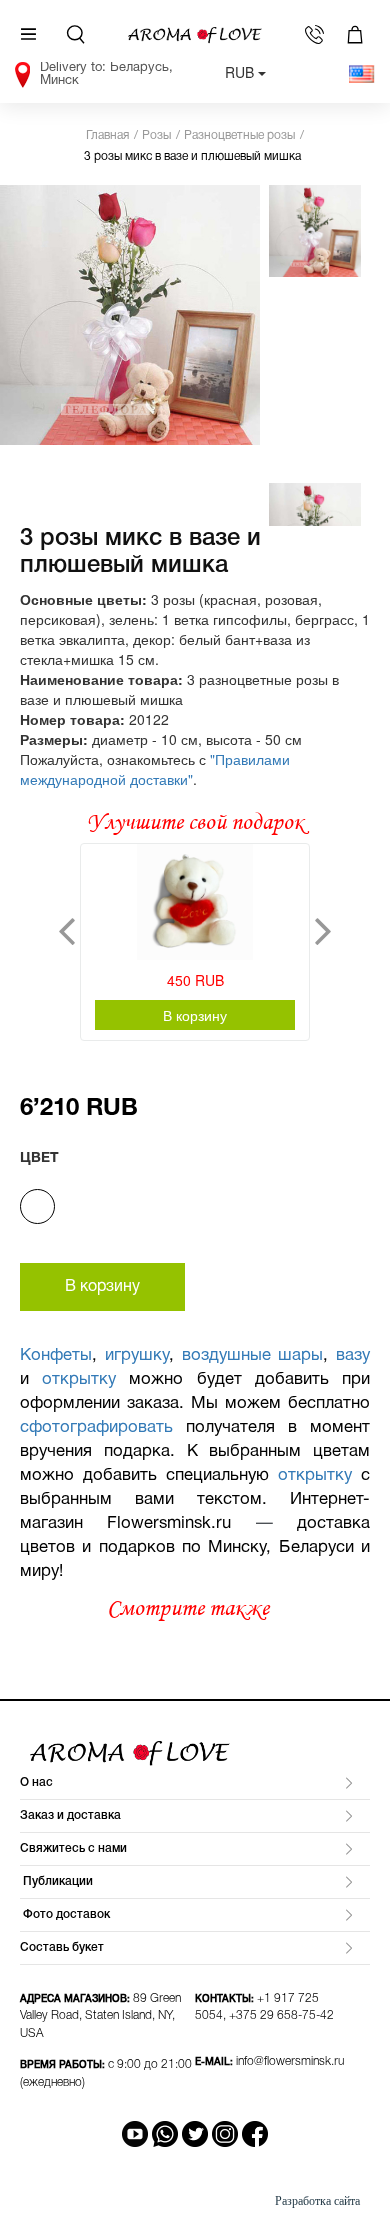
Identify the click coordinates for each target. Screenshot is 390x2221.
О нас (36, 1782)
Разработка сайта (317, 2201)
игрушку (137, 1355)
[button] (67, 931)
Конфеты (56, 1355)
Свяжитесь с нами (73, 1848)
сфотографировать (96, 1427)
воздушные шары (253, 1355)
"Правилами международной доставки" (155, 769)
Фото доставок (65, 1914)
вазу (353, 1355)
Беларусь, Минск (106, 72)
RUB (241, 72)
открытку (79, 1379)
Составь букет (62, 1947)
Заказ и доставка (70, 1815)
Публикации (56, 1881)
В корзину (195, 1015)
